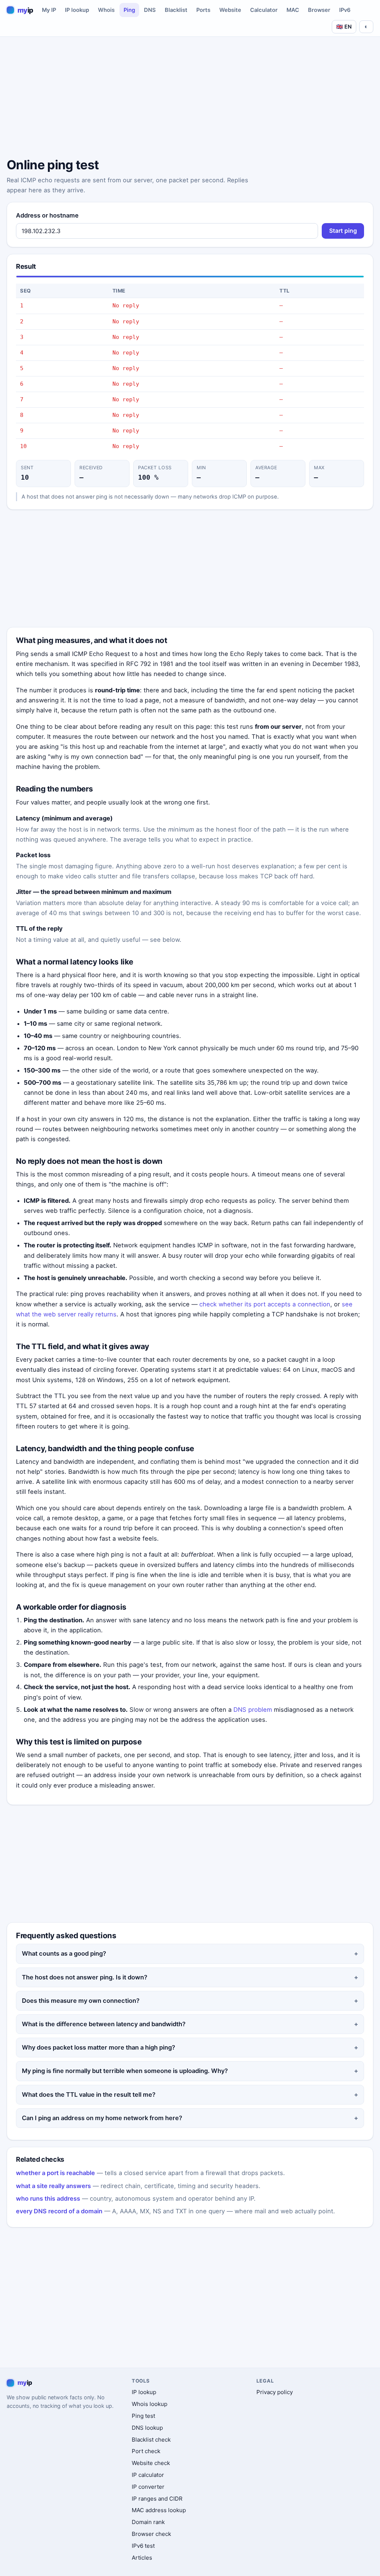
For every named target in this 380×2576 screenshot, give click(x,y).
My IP (49, 10)
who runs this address (48, 2198)
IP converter (148, 2487)
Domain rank (148, 2522)
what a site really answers (53, 2186)
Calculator (264, 10)
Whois (106, 10)
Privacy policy (275, 2392)
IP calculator (148, 2475)
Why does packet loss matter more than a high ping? (99, 2047)
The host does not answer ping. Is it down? (85, 1977)
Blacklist (176, 10)
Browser (319, 10)
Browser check (151, 2534)
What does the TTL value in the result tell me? (89, 2095)
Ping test (143, 2416)
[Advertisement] (190, 98)
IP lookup (77, 10)
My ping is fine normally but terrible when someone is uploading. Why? (125, 2071)
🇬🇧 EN (344, 27)
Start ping (343, 231)
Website (230, 10)
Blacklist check (151, 2440)
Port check (146, 2451)
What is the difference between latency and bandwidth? (104, 2024)
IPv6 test (143, 2546)
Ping (129, 10)
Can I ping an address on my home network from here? (102, 2118)
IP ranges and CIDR (157, 2499)
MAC (293, 10)
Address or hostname (47, 215)
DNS (150, 10)
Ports (203, 10)
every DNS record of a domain (59, 2211)
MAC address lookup (159, 2510)
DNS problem (253, 1710)
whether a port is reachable (55, 2173)
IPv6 (345, 10)
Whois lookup (150, 2404)
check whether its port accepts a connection (265, 1304)
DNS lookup (147, 2428)
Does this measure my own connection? (81, 2001)
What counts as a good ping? (64, 1953)
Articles (142, 2558)
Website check (151, 2463)
